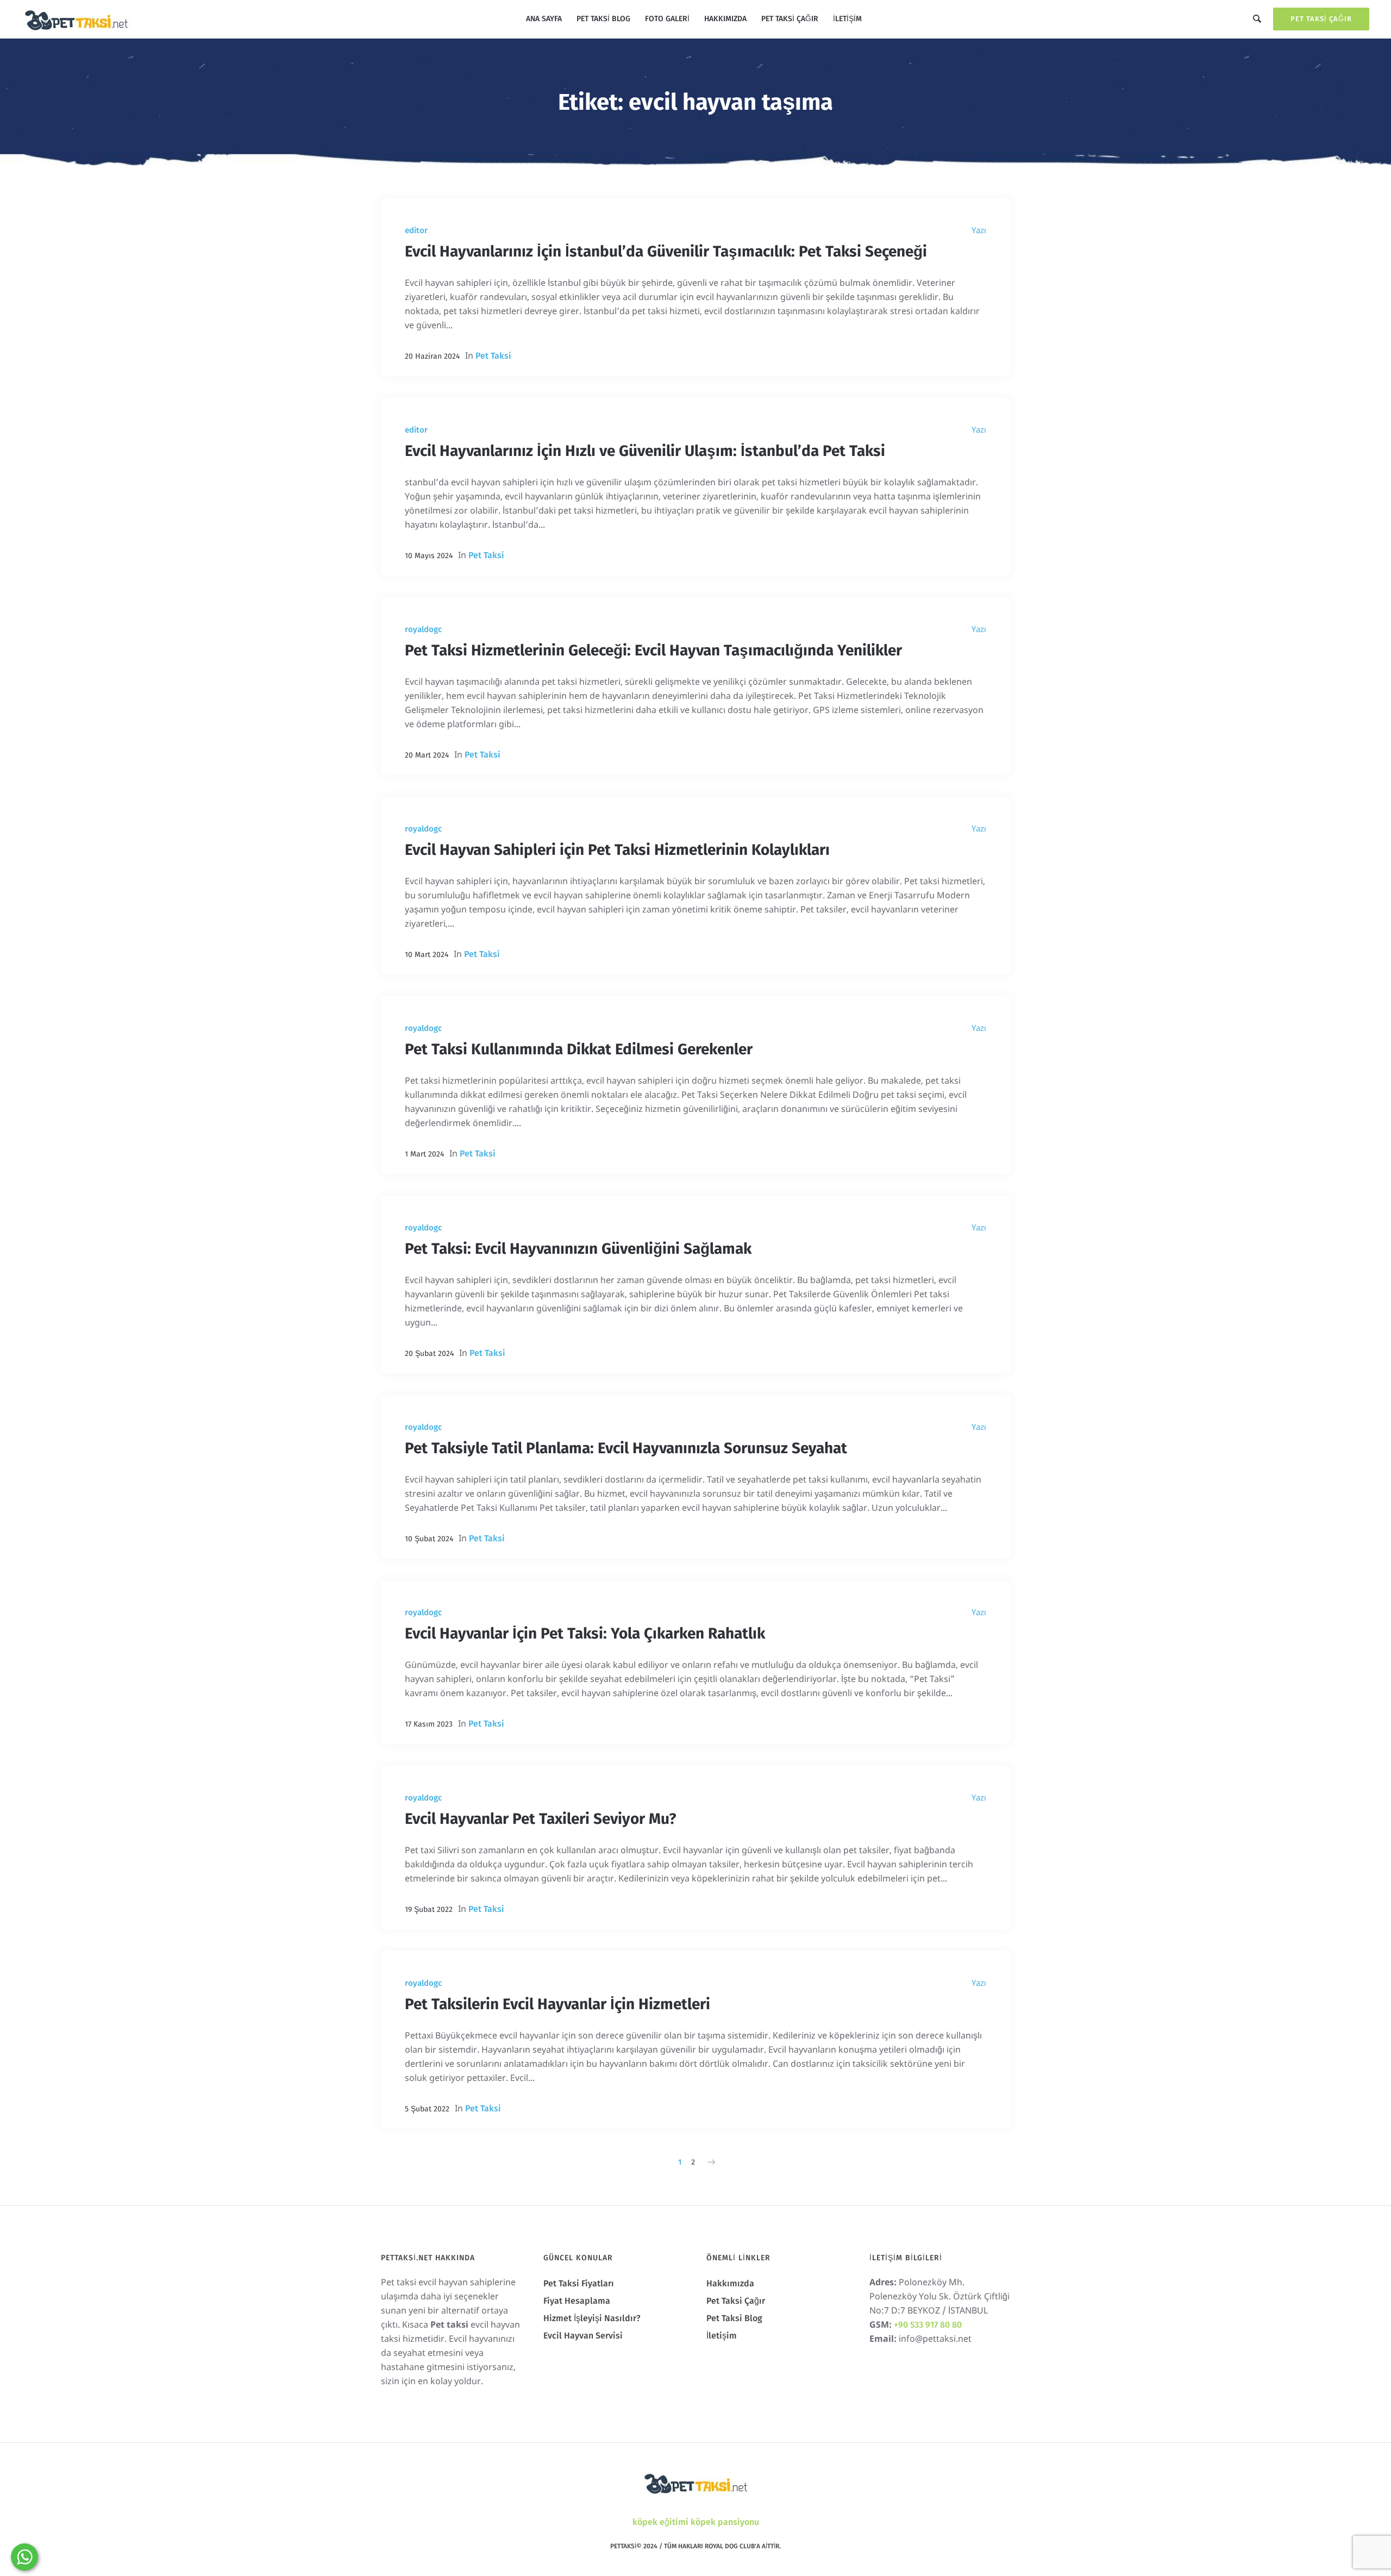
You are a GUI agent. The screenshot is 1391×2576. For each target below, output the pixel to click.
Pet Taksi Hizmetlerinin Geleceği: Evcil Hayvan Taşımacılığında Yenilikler (653, 650)
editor (416, 230)
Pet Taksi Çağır (1321, 19)
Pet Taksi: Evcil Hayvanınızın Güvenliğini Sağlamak (578, 1249)
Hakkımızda (730, 2283)
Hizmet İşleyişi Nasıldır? (592, 2318)
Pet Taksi (493, 356)
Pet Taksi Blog (734, 2318)
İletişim (722, 2336)
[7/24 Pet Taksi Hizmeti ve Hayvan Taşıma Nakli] (695, 2483)
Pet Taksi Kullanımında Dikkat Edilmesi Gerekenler (579, 1049)
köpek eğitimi (660, 2522)
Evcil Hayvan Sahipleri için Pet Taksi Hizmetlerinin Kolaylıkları (617, 850)
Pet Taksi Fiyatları (579, 2283)
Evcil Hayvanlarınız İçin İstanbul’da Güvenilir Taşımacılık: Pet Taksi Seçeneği (666, 251)
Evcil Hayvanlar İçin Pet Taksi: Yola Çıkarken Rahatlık (585, 1633)
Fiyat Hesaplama (577, 2301)
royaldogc (423, 629)
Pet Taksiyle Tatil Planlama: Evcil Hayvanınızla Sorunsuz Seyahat (626, 1448)
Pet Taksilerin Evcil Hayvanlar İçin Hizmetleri (557, 2004)
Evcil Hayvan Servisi (583, 2336)
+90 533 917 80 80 (928, 2325)
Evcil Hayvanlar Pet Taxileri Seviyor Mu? (540, 1819)
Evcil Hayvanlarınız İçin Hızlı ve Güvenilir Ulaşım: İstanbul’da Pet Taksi (645, 451)
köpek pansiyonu (725, 2522)
